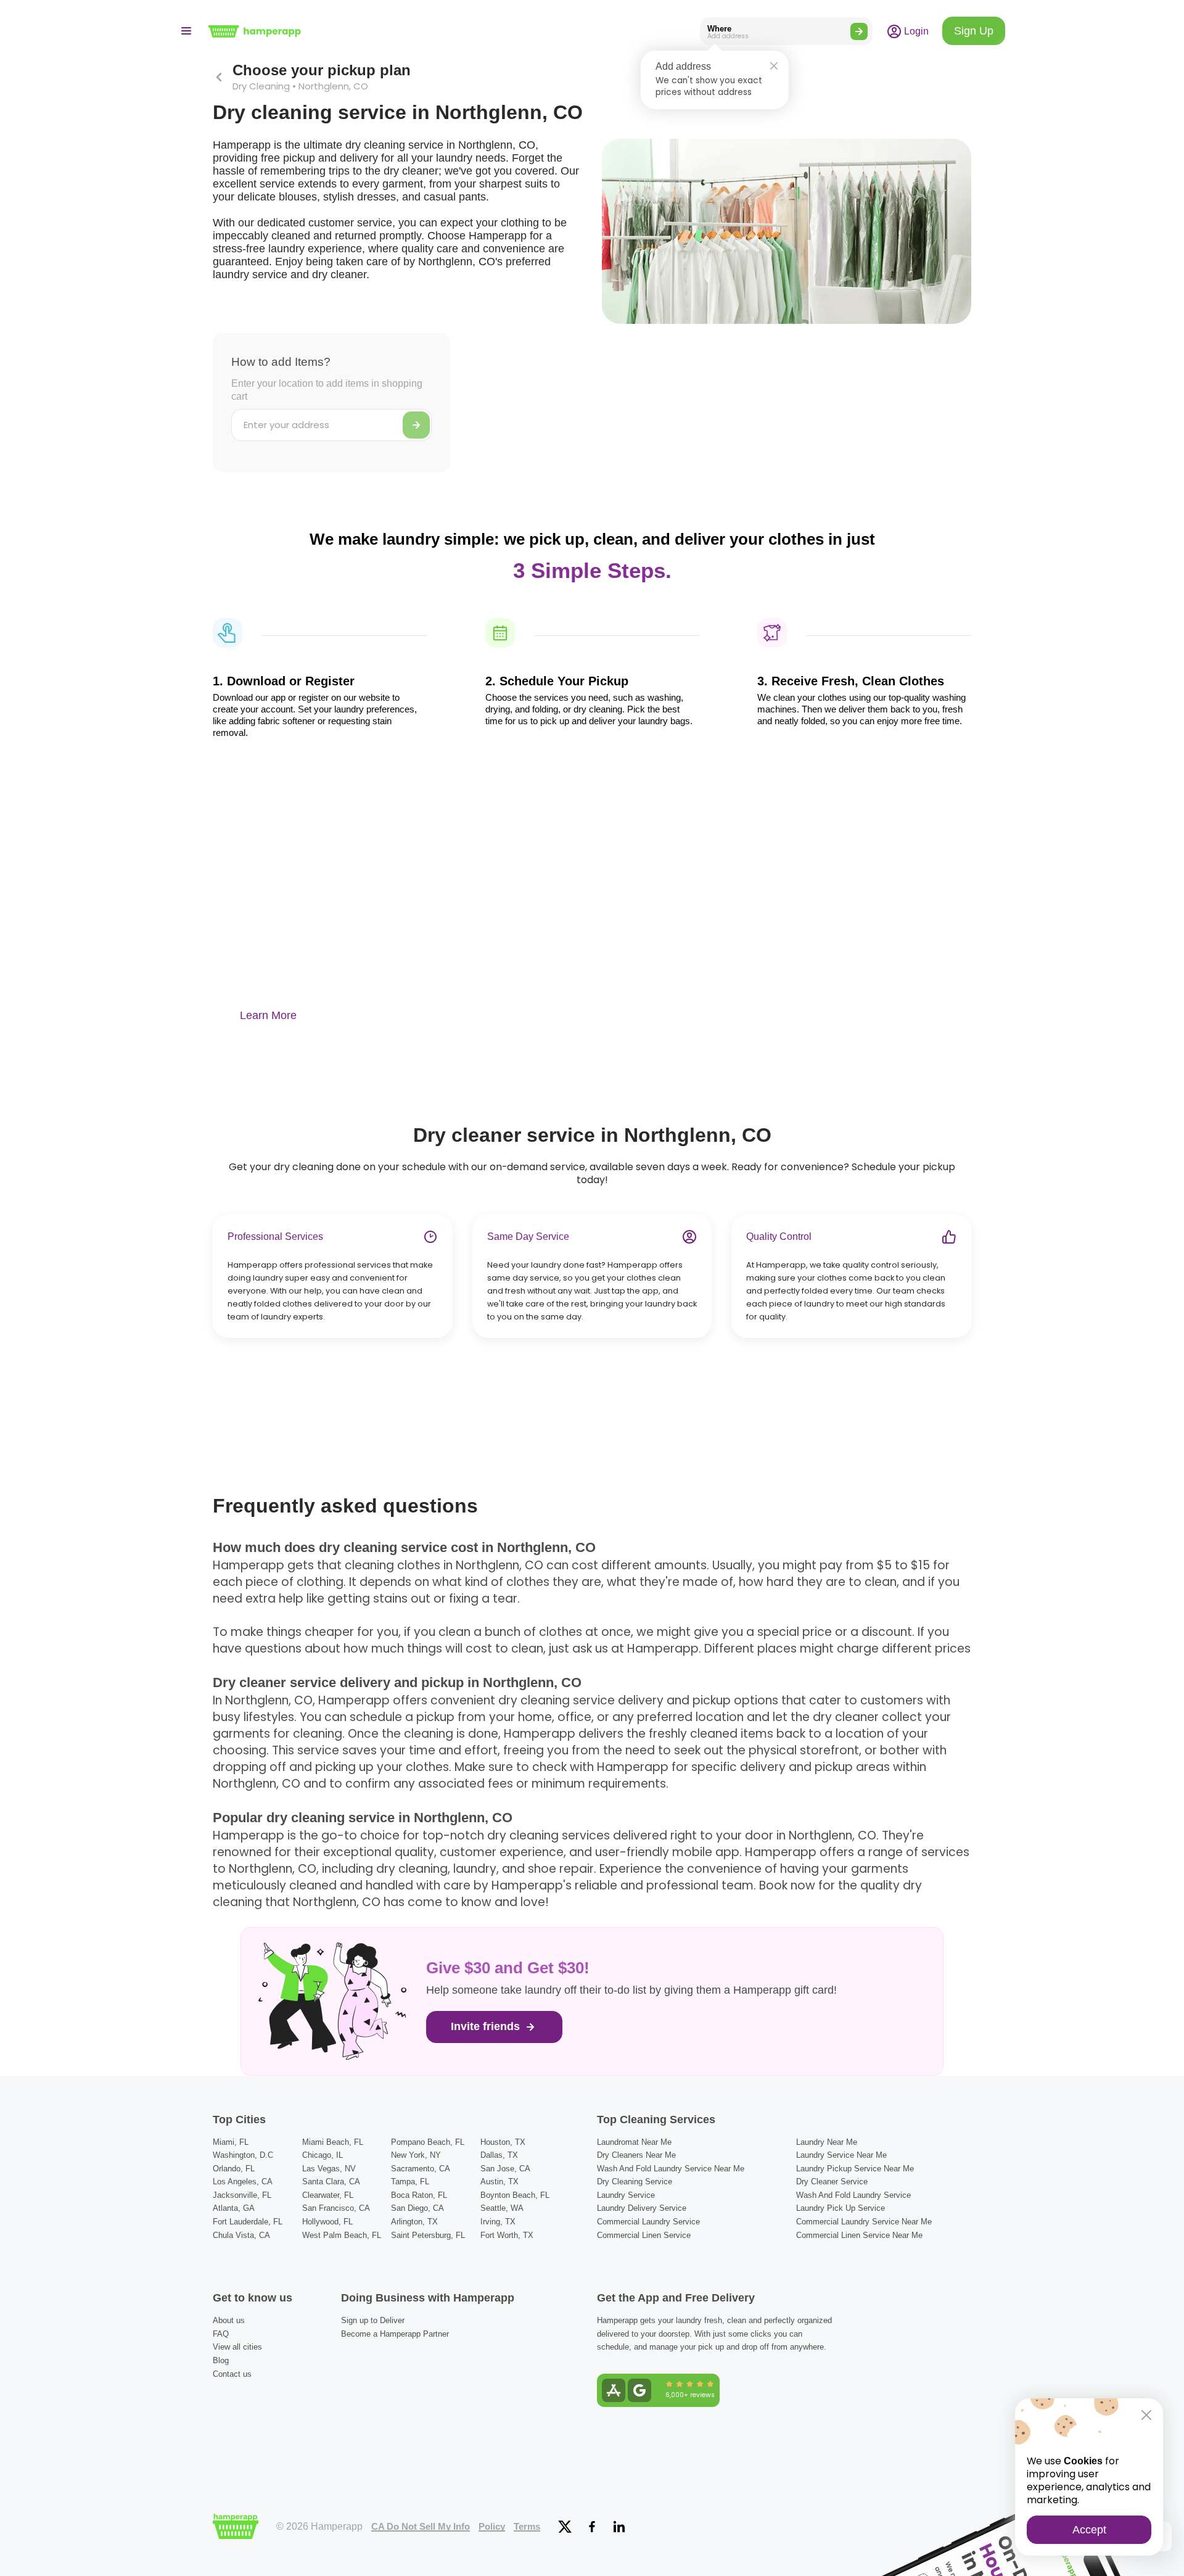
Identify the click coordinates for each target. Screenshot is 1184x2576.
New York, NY (416, 2155)
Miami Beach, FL (333, 2142)
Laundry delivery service (642, 2208)
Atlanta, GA (234, 2208)
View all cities (237, 2347)
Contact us (232, 2374)
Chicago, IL (323, 2155)
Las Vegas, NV (329, 2169)
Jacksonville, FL (242, 2195)
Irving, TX (498, 2222)
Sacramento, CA (421, 2169)
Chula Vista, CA (241, 2235)
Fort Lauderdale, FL (248, 2222)
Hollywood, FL (327, 2222)
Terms (527, 2527)
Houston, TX (503, 2142)
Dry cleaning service (635, 2182)
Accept (1089, 2530)
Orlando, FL (234, 2169)
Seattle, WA (502, 2208)
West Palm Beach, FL (342, 2235)
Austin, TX (499, 2182)
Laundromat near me (634, 2142)
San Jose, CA (505, 2169)
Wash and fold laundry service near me (671, 2169)
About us (229, 2320)
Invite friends (487, 2026)
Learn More (268, 1015)
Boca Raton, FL (419, 2195)
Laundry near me (827, 2142)
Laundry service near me (841, 2155)
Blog (221, 2360)
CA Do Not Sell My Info (421, 2527)
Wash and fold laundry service (853, 2195)
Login (915, 31)
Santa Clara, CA (331, 2182)
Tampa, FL (410, 2182)
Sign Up (974, 31)
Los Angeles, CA (243, 2182)
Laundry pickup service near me (855, 2169)
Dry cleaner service (832, 2182)
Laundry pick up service (841, 2208)
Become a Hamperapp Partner (395, 2334)
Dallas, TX (499, 2155)
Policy (492, 2527)
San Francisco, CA (336, 2208)
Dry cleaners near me (636, 2155)
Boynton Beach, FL (515, 2195)
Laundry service (626, 2195)
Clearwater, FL (328, 2195)
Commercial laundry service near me (864, 2222)
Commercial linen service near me (859, 2235)
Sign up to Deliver (373, 2320)
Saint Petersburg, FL (428, 2235)
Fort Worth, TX (507, 2235)
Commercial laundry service (648, 2222)
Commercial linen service (644, 2235)
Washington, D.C (243, 2155)
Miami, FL (231, 2142)
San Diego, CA (417, 2208)
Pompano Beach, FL (428, 2142)
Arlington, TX (414, 2222)
